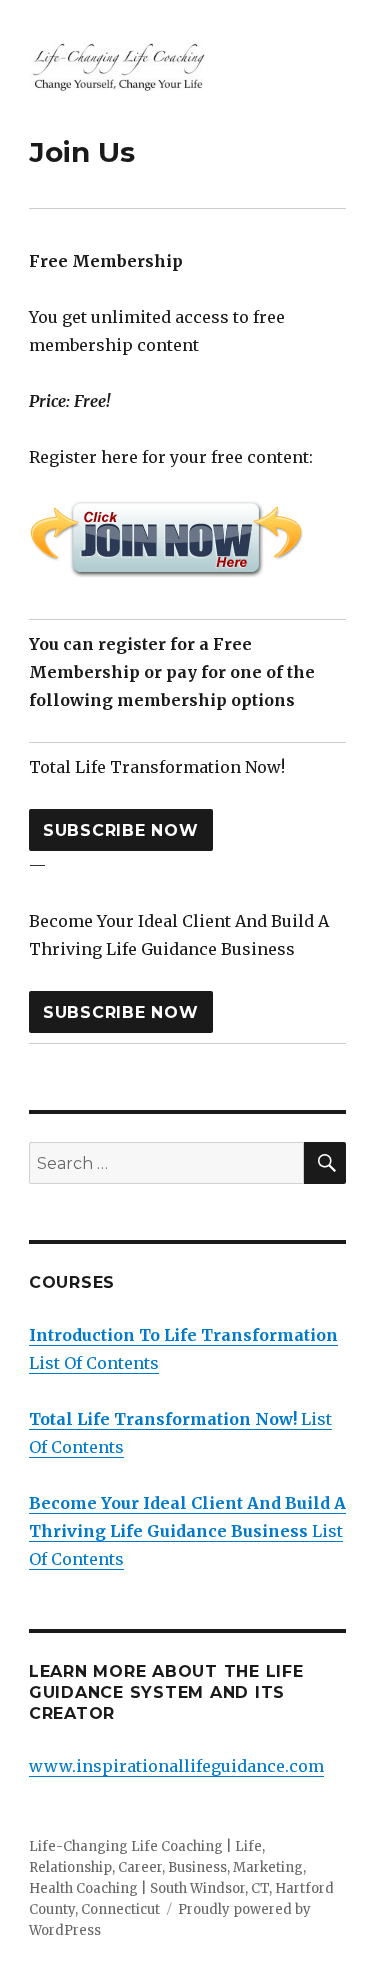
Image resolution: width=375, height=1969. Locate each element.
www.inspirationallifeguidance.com (176, 1766)
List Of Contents (187, 1531)
